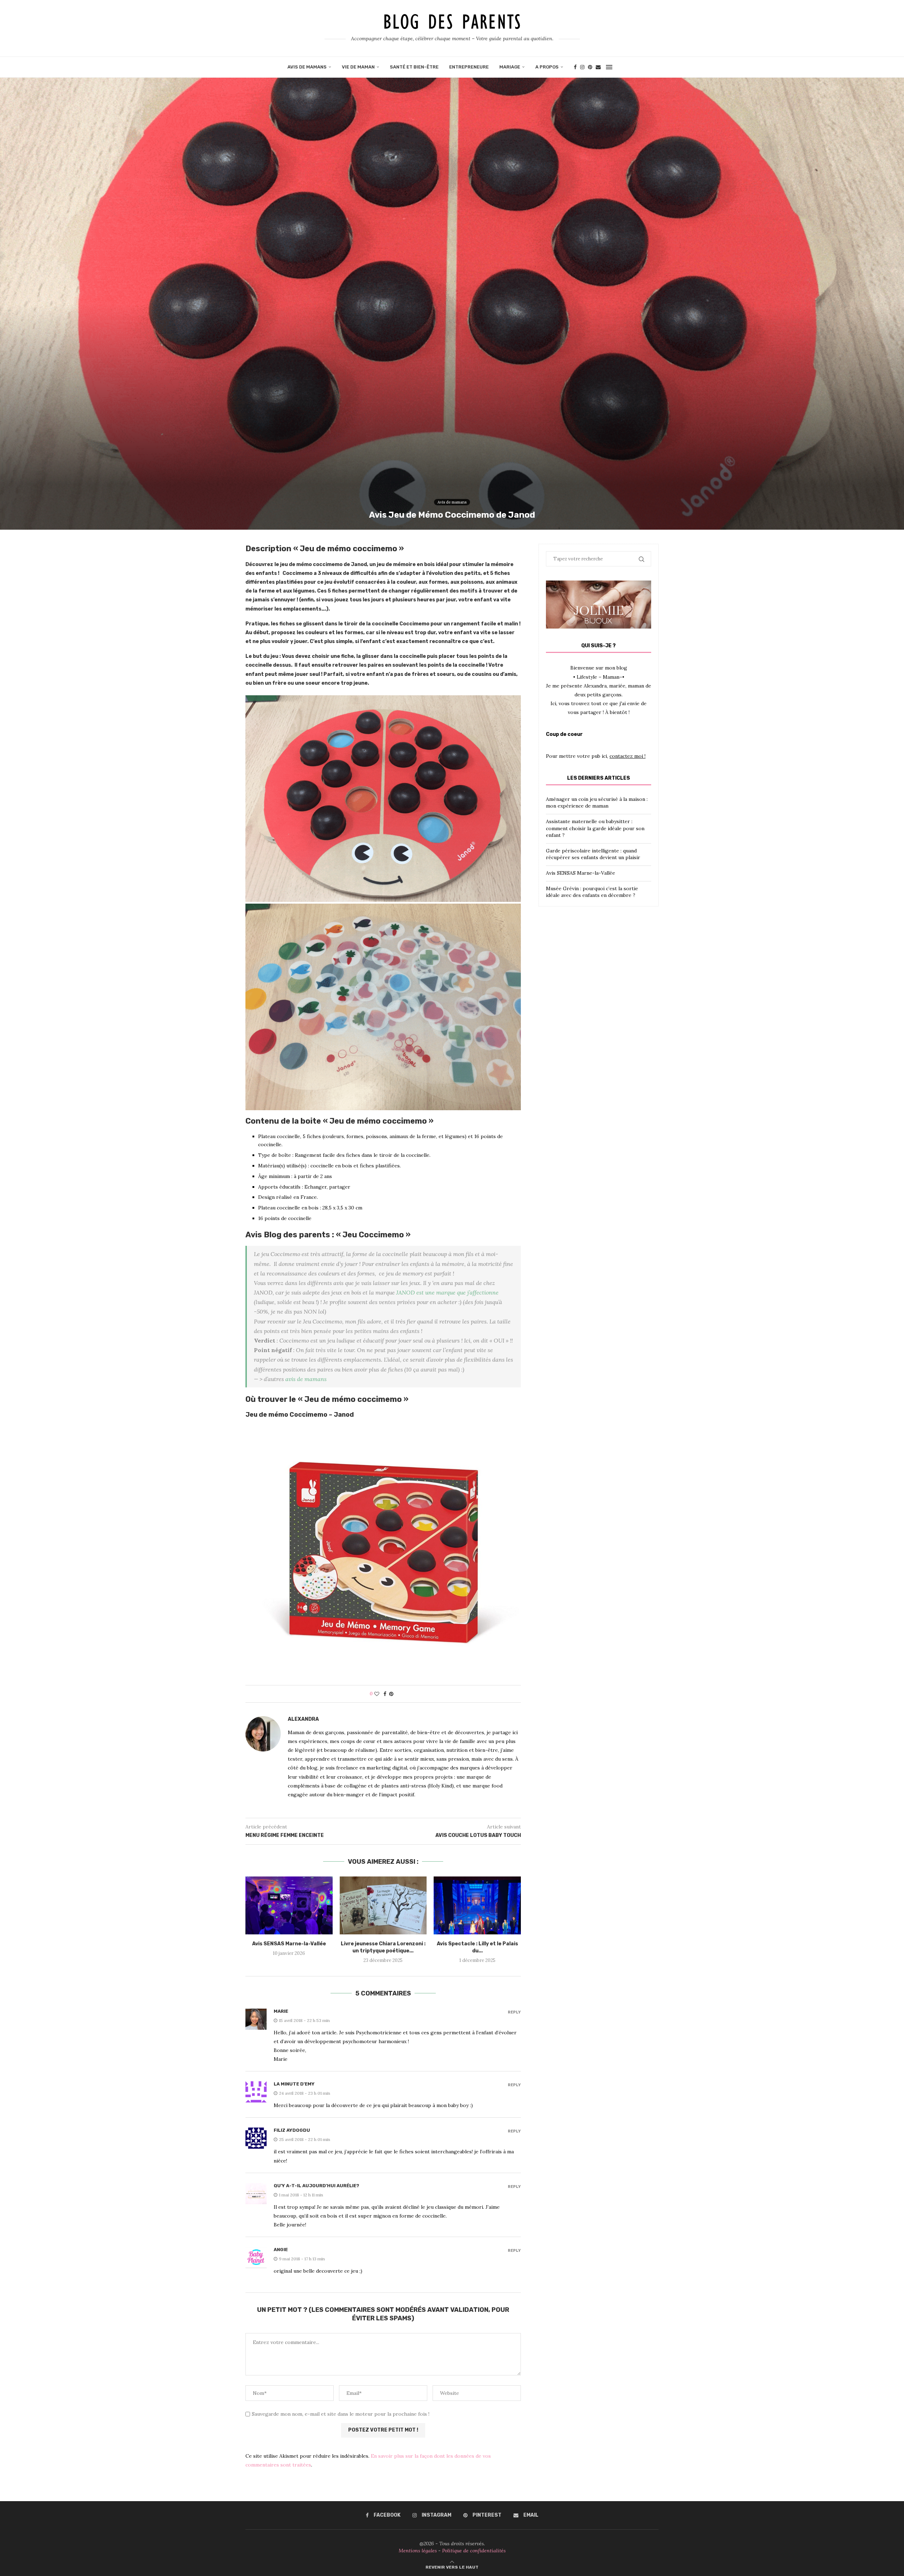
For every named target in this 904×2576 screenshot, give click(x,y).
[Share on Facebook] (385, 1694)
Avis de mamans (307, 67)
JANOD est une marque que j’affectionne (447, 1292)
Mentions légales (418, 2551)
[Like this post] (377, 1694)
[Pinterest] (590, 67)
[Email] (598, 67)
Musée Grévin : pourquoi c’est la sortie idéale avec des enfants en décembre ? (592, 892)
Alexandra (303, 1719)
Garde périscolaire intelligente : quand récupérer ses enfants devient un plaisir (593, 854)
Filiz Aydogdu (292, 2130)
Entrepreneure (469, 67)
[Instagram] (582, 67)
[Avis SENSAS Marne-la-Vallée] (289, 1905)
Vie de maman (358, 67)
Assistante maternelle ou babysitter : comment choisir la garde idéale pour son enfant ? (595, 828)
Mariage (510, 67)
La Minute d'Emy (294, 2084)
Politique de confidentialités (474, 2551)
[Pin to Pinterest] (391, 1694)
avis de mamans (306, 1379)
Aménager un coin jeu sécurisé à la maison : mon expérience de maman (597, 803)
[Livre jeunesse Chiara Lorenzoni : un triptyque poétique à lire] (383, 1905)
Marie (281, 2011)
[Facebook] (575, 67)
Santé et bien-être (414, 67)
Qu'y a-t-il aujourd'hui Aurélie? (316, 2186)
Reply (514, 2012)
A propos (547, 67)
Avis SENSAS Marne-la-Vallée (289, 1944)
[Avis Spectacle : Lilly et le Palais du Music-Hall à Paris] (477, 1905)
